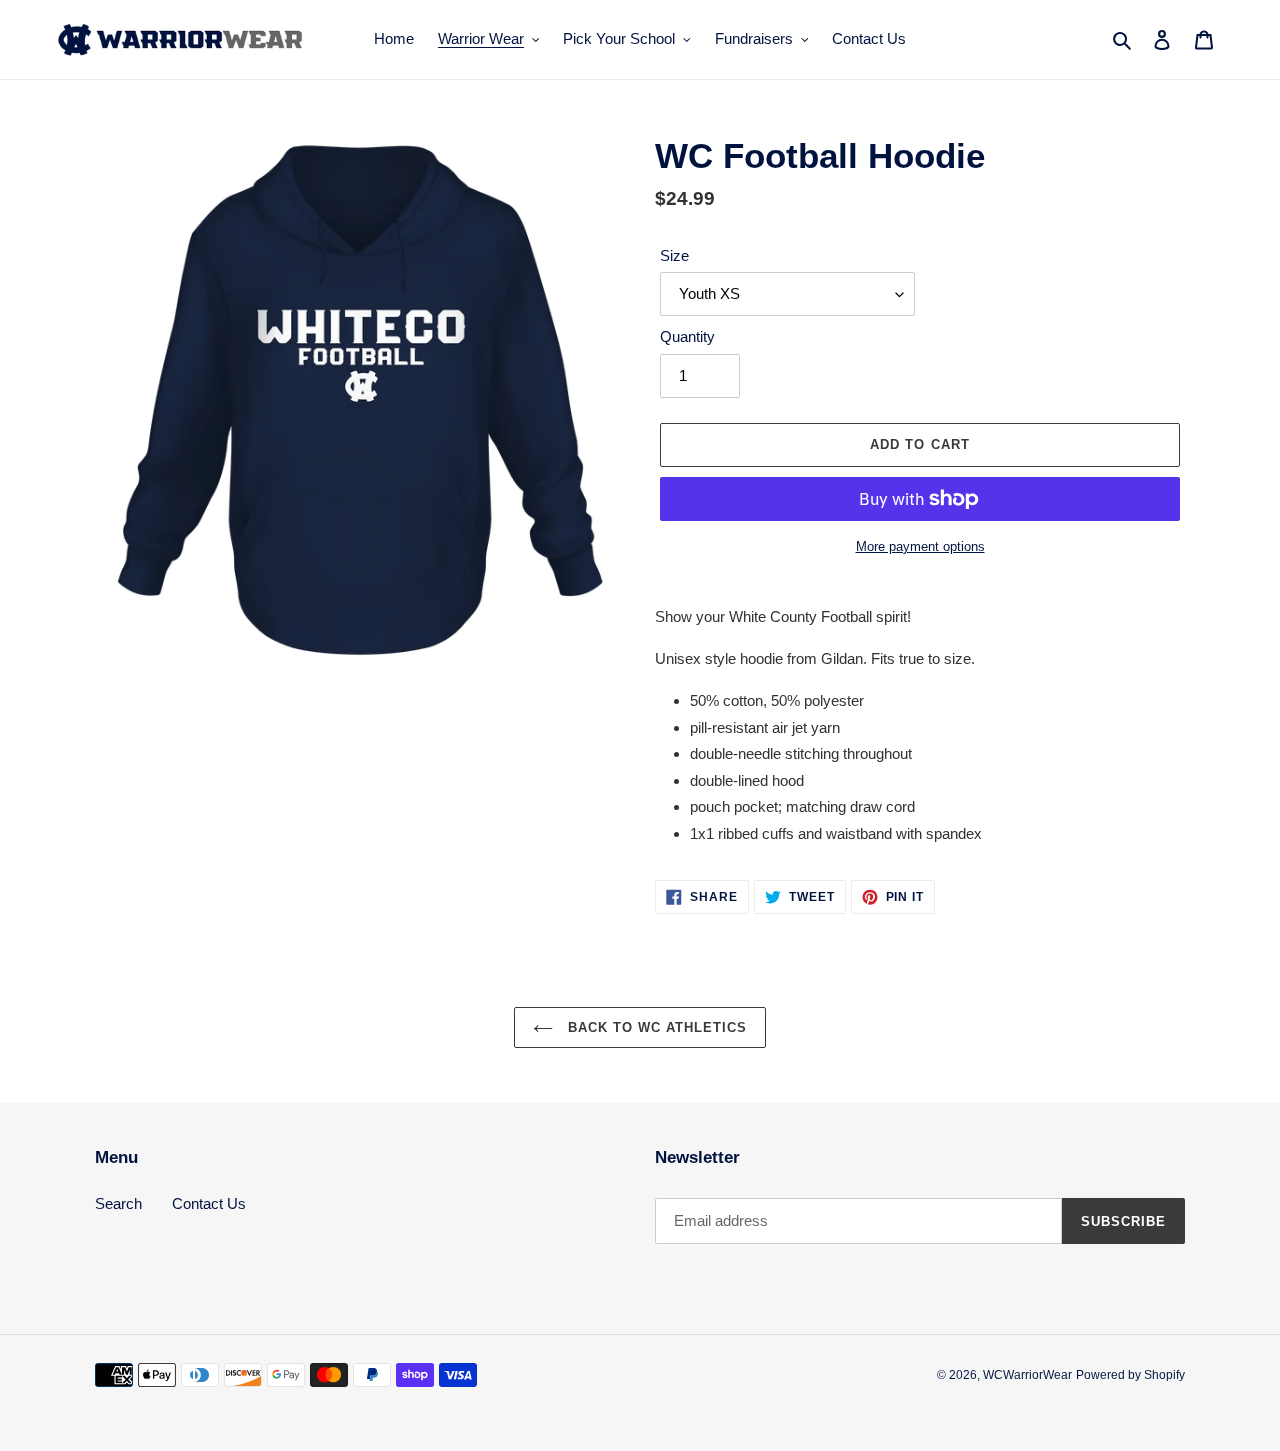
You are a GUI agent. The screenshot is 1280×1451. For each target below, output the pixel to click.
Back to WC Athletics (655, 1027)
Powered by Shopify (1130, 1375)
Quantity (687, 336)
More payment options (920, 546)
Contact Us (209, 1203)
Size (674, 255)
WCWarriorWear (1027, 1375)
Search (118, 1203)
